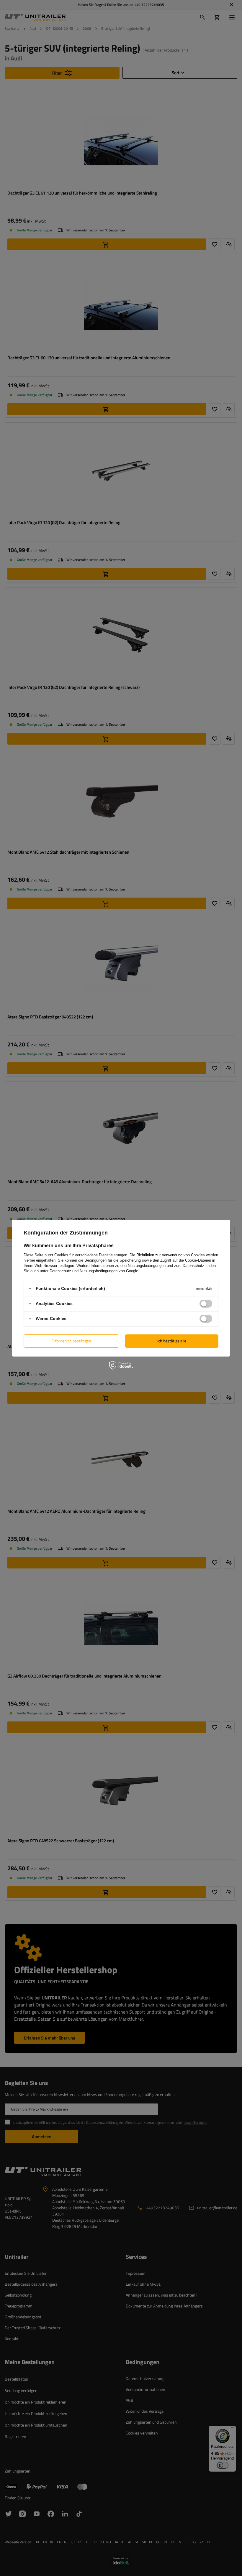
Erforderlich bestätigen (71, 1341)
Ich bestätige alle (172, 1341)
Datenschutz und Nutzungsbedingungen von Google (94, 1271)
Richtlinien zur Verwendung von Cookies (171, 1255)
